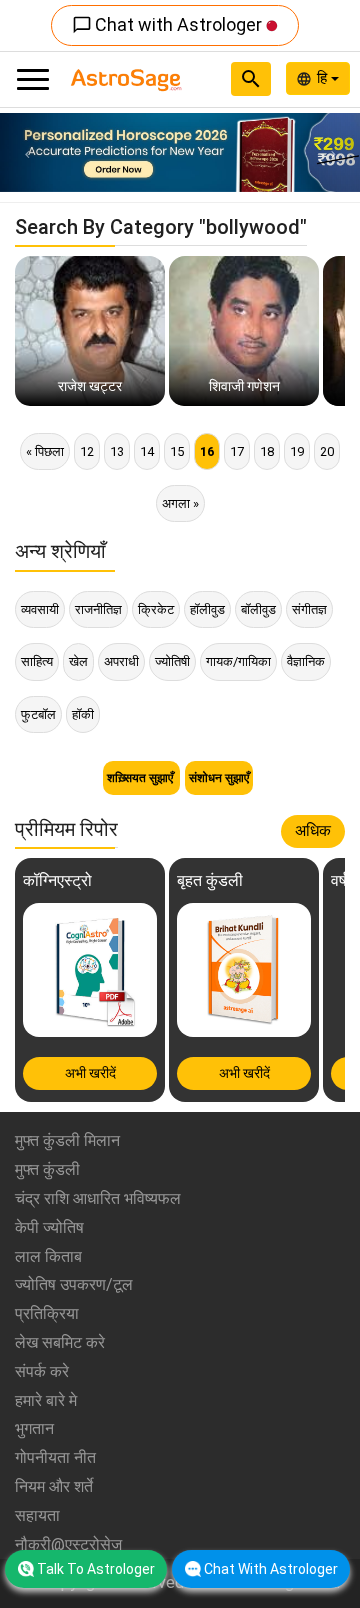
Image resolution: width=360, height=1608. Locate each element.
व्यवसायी (40, 609)
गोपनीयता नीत (55, 1457)
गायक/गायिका (238, 661)
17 (237, 451)
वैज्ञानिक (306, 661)
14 (147, 451)
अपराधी (121, 661)
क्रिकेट (156, 609)
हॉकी (83, 714)
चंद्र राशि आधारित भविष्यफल (98, 1198)
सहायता (37, 1515)
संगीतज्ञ (309, 609)
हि (324, 78)
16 (207, 451)
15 (177, 451)
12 (87, 451)
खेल (78, 661)
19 (297, 451)
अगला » (180, 503)
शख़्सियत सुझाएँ (141, 778)
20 (327, 451)
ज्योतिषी (172, 661)
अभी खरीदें (90, 1073)
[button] (27, 152)
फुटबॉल (38, 714)
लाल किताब (48, 1256)
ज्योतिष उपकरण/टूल (74, 1284)
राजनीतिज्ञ (98, 609)
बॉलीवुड (258, 609)
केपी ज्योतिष (49, 1227)
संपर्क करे (42, 1371)
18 (267, 451)
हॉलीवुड (207, 609)
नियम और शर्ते (54, 1486)
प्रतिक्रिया (47, 1313)
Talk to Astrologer (96, 1569)
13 (117, 451)
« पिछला (45, 451)
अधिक (313, 830)
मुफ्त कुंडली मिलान (67, 1140)
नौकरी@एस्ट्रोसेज (68, 1544)
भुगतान (34, 1428)
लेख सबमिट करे (60, 1342)
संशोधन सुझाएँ (219, 778)
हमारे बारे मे (46, 1400)
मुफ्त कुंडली (47, 1169)
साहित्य (37, 661)
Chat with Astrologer (169, 24)
